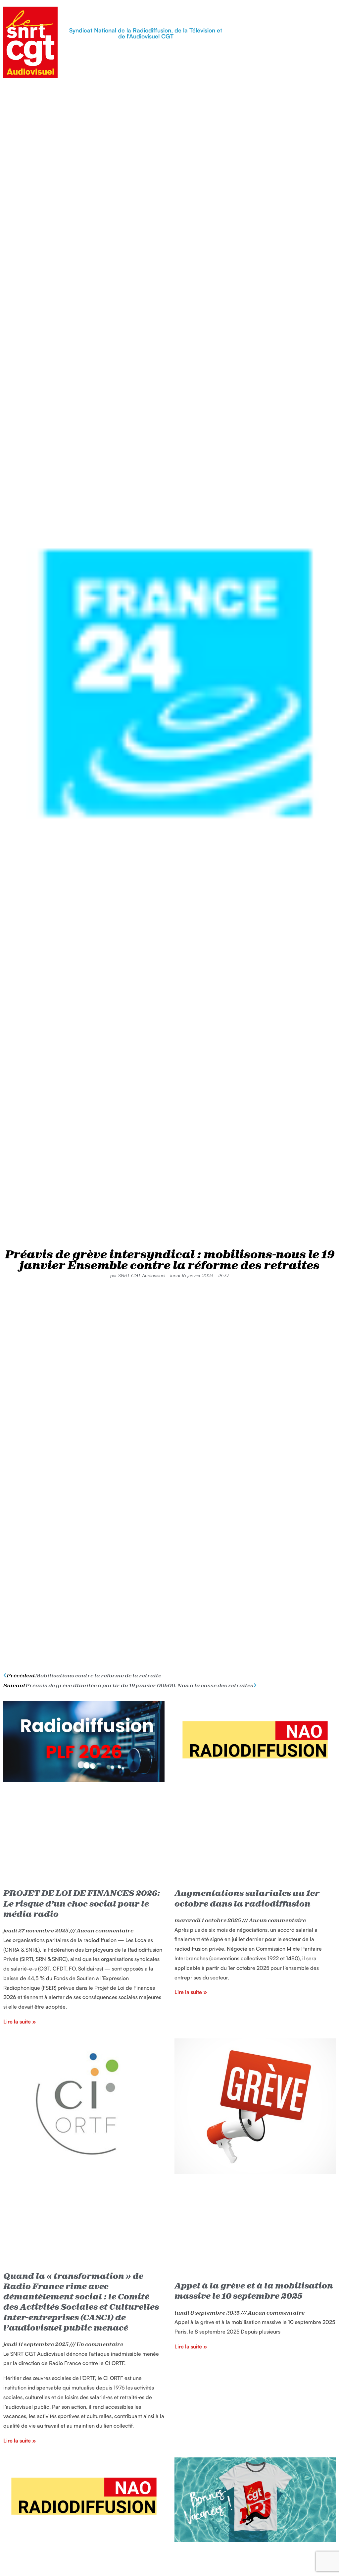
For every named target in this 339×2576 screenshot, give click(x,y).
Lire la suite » (20, 2022)
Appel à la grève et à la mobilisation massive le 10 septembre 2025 (254, 2291)
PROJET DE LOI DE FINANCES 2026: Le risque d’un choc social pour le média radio (82, 1903)
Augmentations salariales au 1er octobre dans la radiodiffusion (247, 1898)
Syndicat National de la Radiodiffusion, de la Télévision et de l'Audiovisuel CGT (146, 33)
